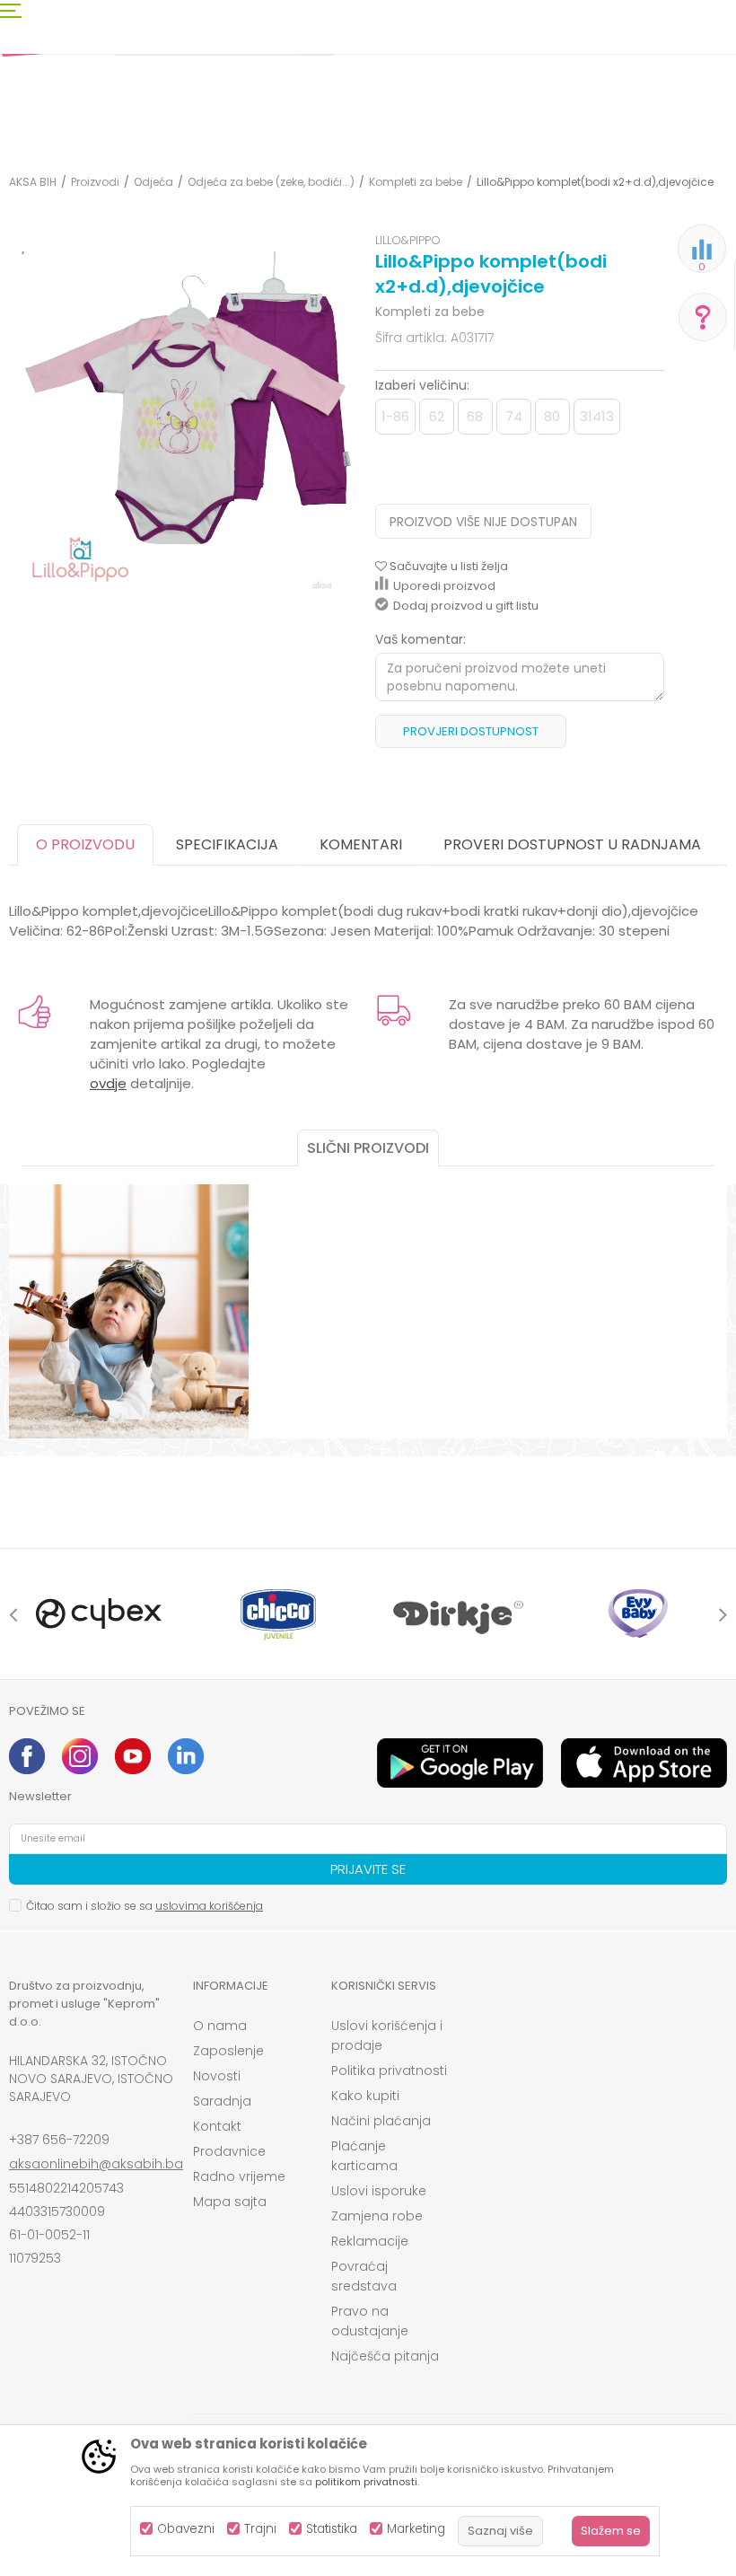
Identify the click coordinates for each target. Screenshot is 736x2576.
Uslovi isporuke (379, 2191)
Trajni (260, 2529)
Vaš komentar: (421, 639)
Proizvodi (95, 182)
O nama (220, 2026)
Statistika (332, 2529)
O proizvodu (85, 844)
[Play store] (460, 1763)
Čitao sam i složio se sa (145, 1906)
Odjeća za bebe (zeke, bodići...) (271, 182)
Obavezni (186, 2529)
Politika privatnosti (389, 2070)
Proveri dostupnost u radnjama (572, 844)
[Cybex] (99, 1614)
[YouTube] (133, 1756)
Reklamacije (370, 2241)
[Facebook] (27, 1756)
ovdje (108, 1083)
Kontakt (217, 2126)
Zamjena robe (377, 2216)
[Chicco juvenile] (278, 1614)
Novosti (217, 2076)
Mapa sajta (230, 2202)
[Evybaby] (637, 1614)
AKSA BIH (33, 182)
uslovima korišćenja (209, 1906)
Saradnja (222, 2101)
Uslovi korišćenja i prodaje (387, 2035)
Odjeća (153, 182)
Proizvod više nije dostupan (483, 522)
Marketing (416, 2529)
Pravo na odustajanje (370, 2321)
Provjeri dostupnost (471, 731)
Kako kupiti (365, 2096)
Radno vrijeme (239, 2176)
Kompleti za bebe (416, 182)
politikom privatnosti (366, 2482)
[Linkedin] (186, 1756)
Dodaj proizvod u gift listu (466, 606)
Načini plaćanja (381, 2121)
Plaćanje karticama (364, 2156)
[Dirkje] (458, 1614)
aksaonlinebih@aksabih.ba (96, 2164)
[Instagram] (80, 1756)
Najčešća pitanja (385, 2356)
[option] (99, 1614)
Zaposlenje (228, 2051)
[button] (442, 567)
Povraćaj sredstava (364, 2276)
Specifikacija (227, 844)
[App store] (644, 1763)
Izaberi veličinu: (422, 385)
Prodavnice (229, 2151)
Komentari (361, 844)
